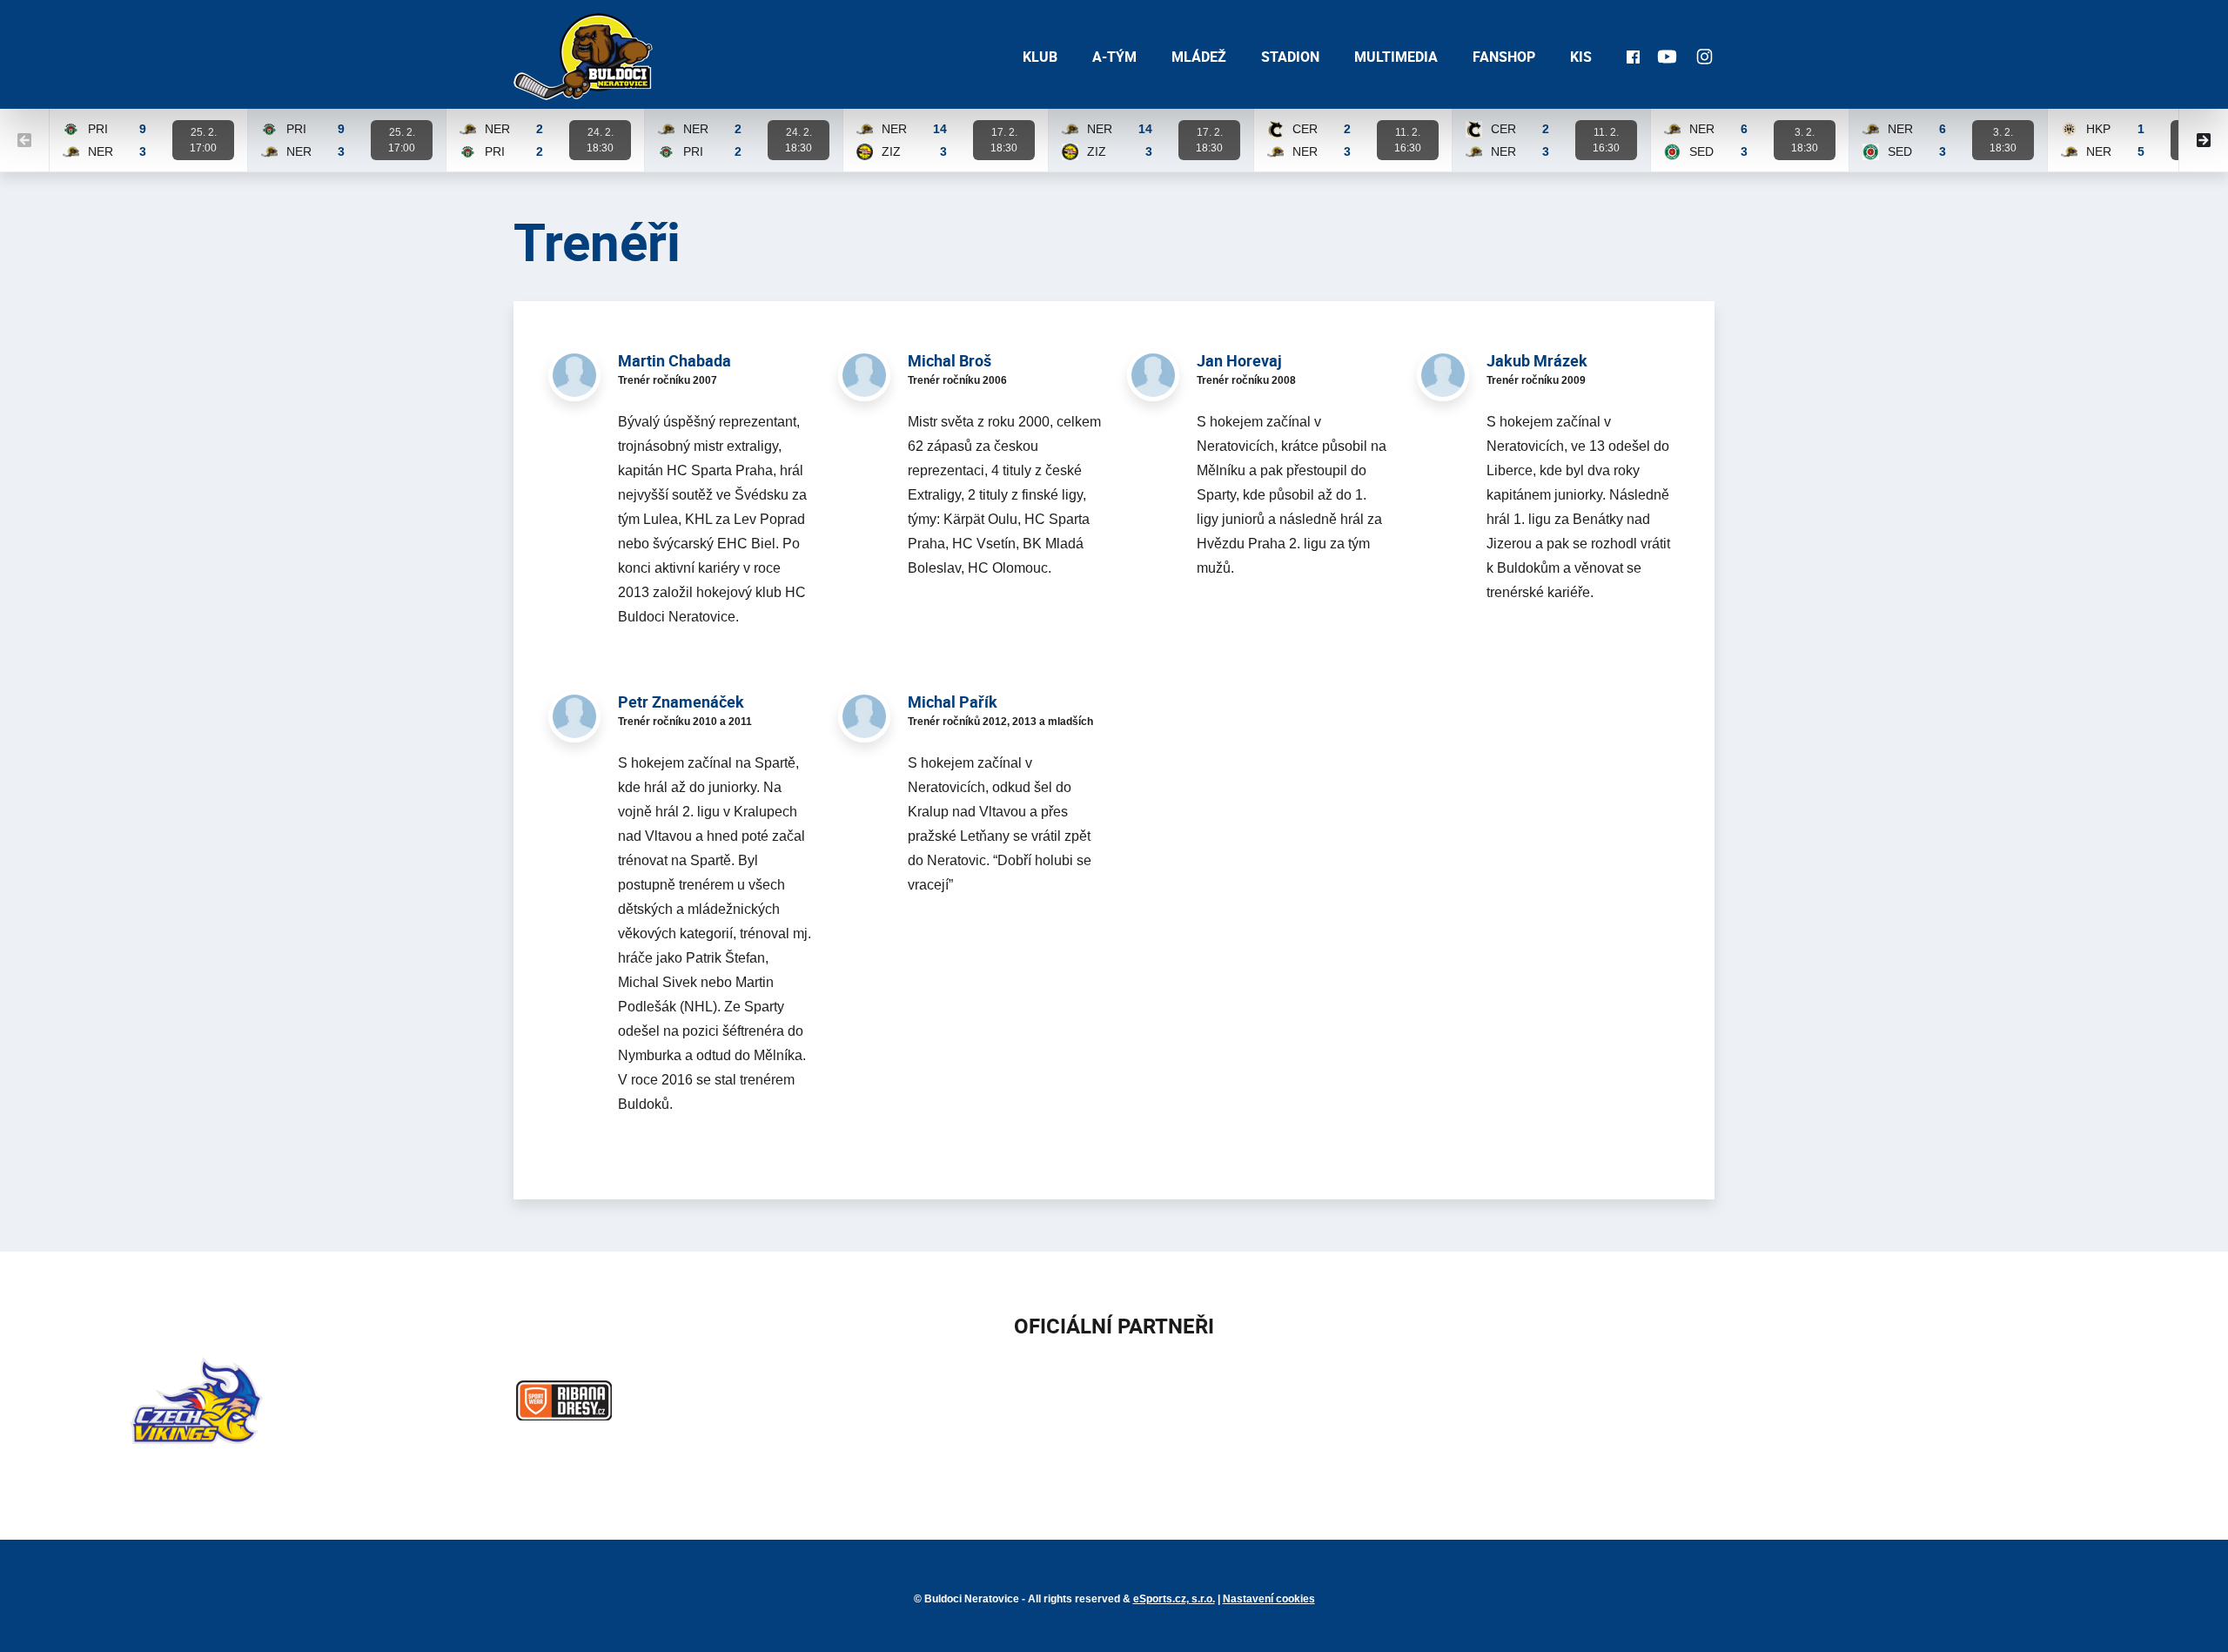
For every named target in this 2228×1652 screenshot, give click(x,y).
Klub (1040, 57)
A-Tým (1114, 57)
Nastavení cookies (1269, 1599)
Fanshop (1504, 57)
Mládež (1199, 57)
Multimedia (1396, 57)
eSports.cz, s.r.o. (1174, 1599)
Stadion (1290, 57)
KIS (1581, 57)
